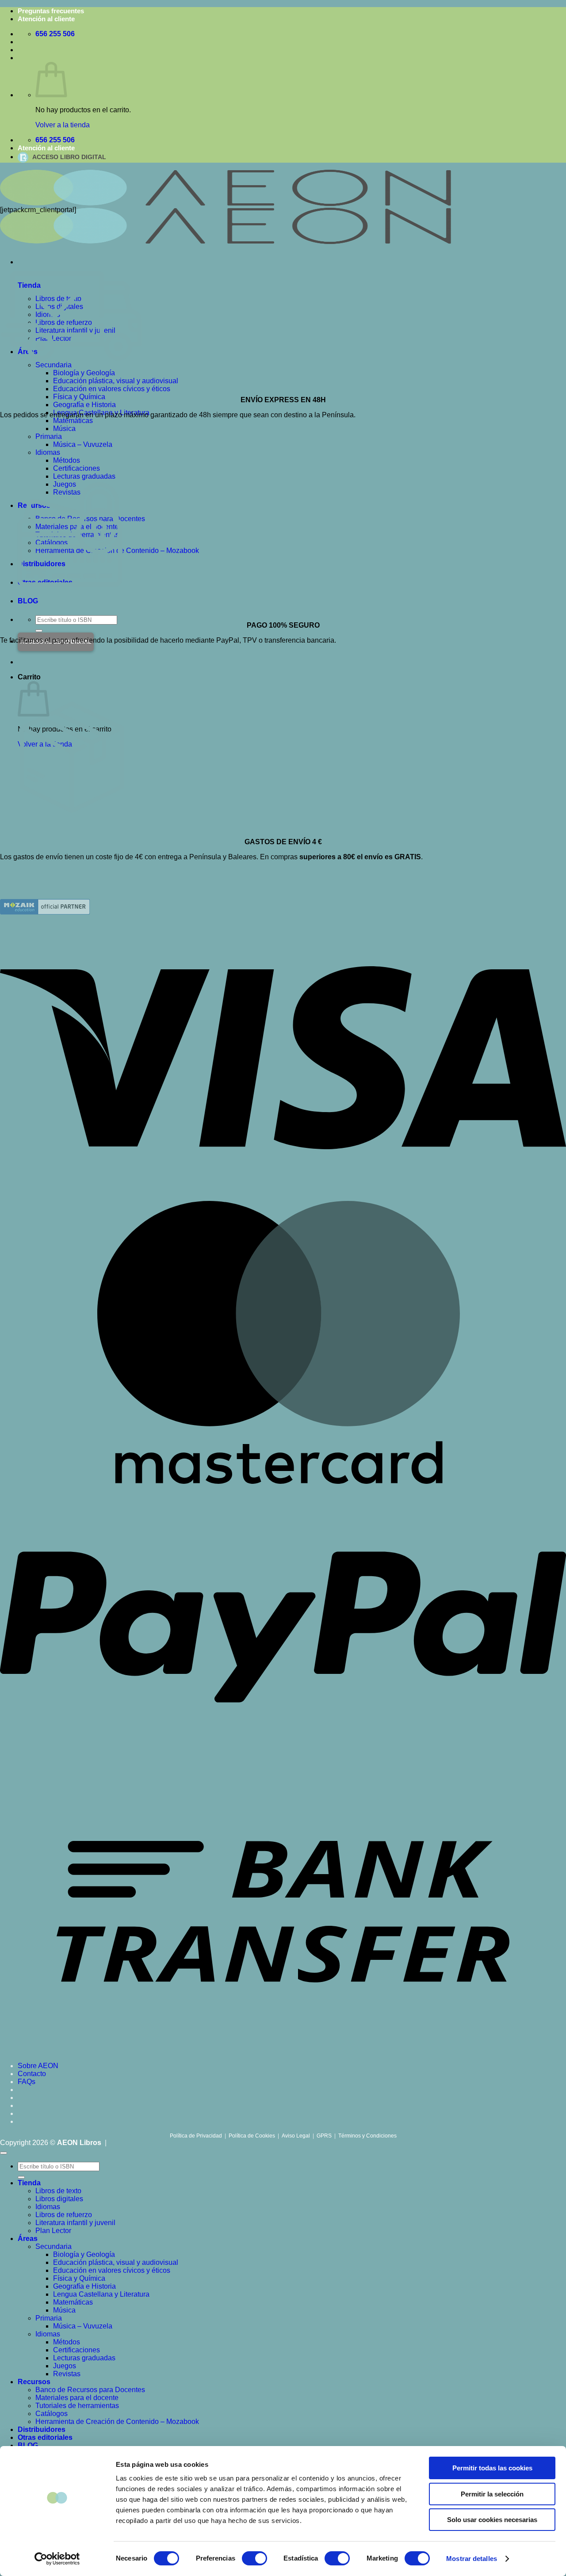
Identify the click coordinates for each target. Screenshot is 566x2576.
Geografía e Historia (84, 405)
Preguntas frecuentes (51, 11)
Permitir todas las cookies (492, 2468)
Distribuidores (42, 2429)
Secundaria (54, 2246)
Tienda (29, 2183)
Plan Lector (53, 2231)
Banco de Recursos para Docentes (90, 2390)
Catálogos (52, 2414)
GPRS (324, 2136)
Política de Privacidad (196, 2136)
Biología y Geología (84, 2254)
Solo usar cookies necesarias (492, 2520)
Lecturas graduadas (84, 2358)
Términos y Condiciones (367, 2136)
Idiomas (48, 452)
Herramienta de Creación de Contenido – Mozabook (117, 2422)
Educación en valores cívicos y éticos (112, 2270)
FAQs (27, 2082)
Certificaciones (76, 468)
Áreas (28, 2239)
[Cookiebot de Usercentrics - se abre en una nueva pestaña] (57, 2559)
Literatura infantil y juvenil (75, 2223)
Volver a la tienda (63, 125)
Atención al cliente (46, 19)
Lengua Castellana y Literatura (101, 2294)
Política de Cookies (252, 2136)
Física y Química (79, 397)
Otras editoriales (45, 2437)
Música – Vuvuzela (83, 444)
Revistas (67, 2374)
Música (64, 429)
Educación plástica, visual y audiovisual (116, 2262)
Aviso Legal (296, 2136)
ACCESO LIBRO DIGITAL (69, 157)
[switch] (254, 2558)
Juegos (65, 2366)
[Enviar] (39, 631)
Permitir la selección (492, 2494)
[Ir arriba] (4, 2153)
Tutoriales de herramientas (77, 2406)
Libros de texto (58, 2191)
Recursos (34, 2382)
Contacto (32, 2074)
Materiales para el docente (77, 2398)
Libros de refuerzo (64, 2215)
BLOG (28, 2445)
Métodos (67, 460)
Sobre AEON (38, 2066)
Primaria (49, 436)
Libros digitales (59, 2199)
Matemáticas (73, 421)
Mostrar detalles (472, 2559)
